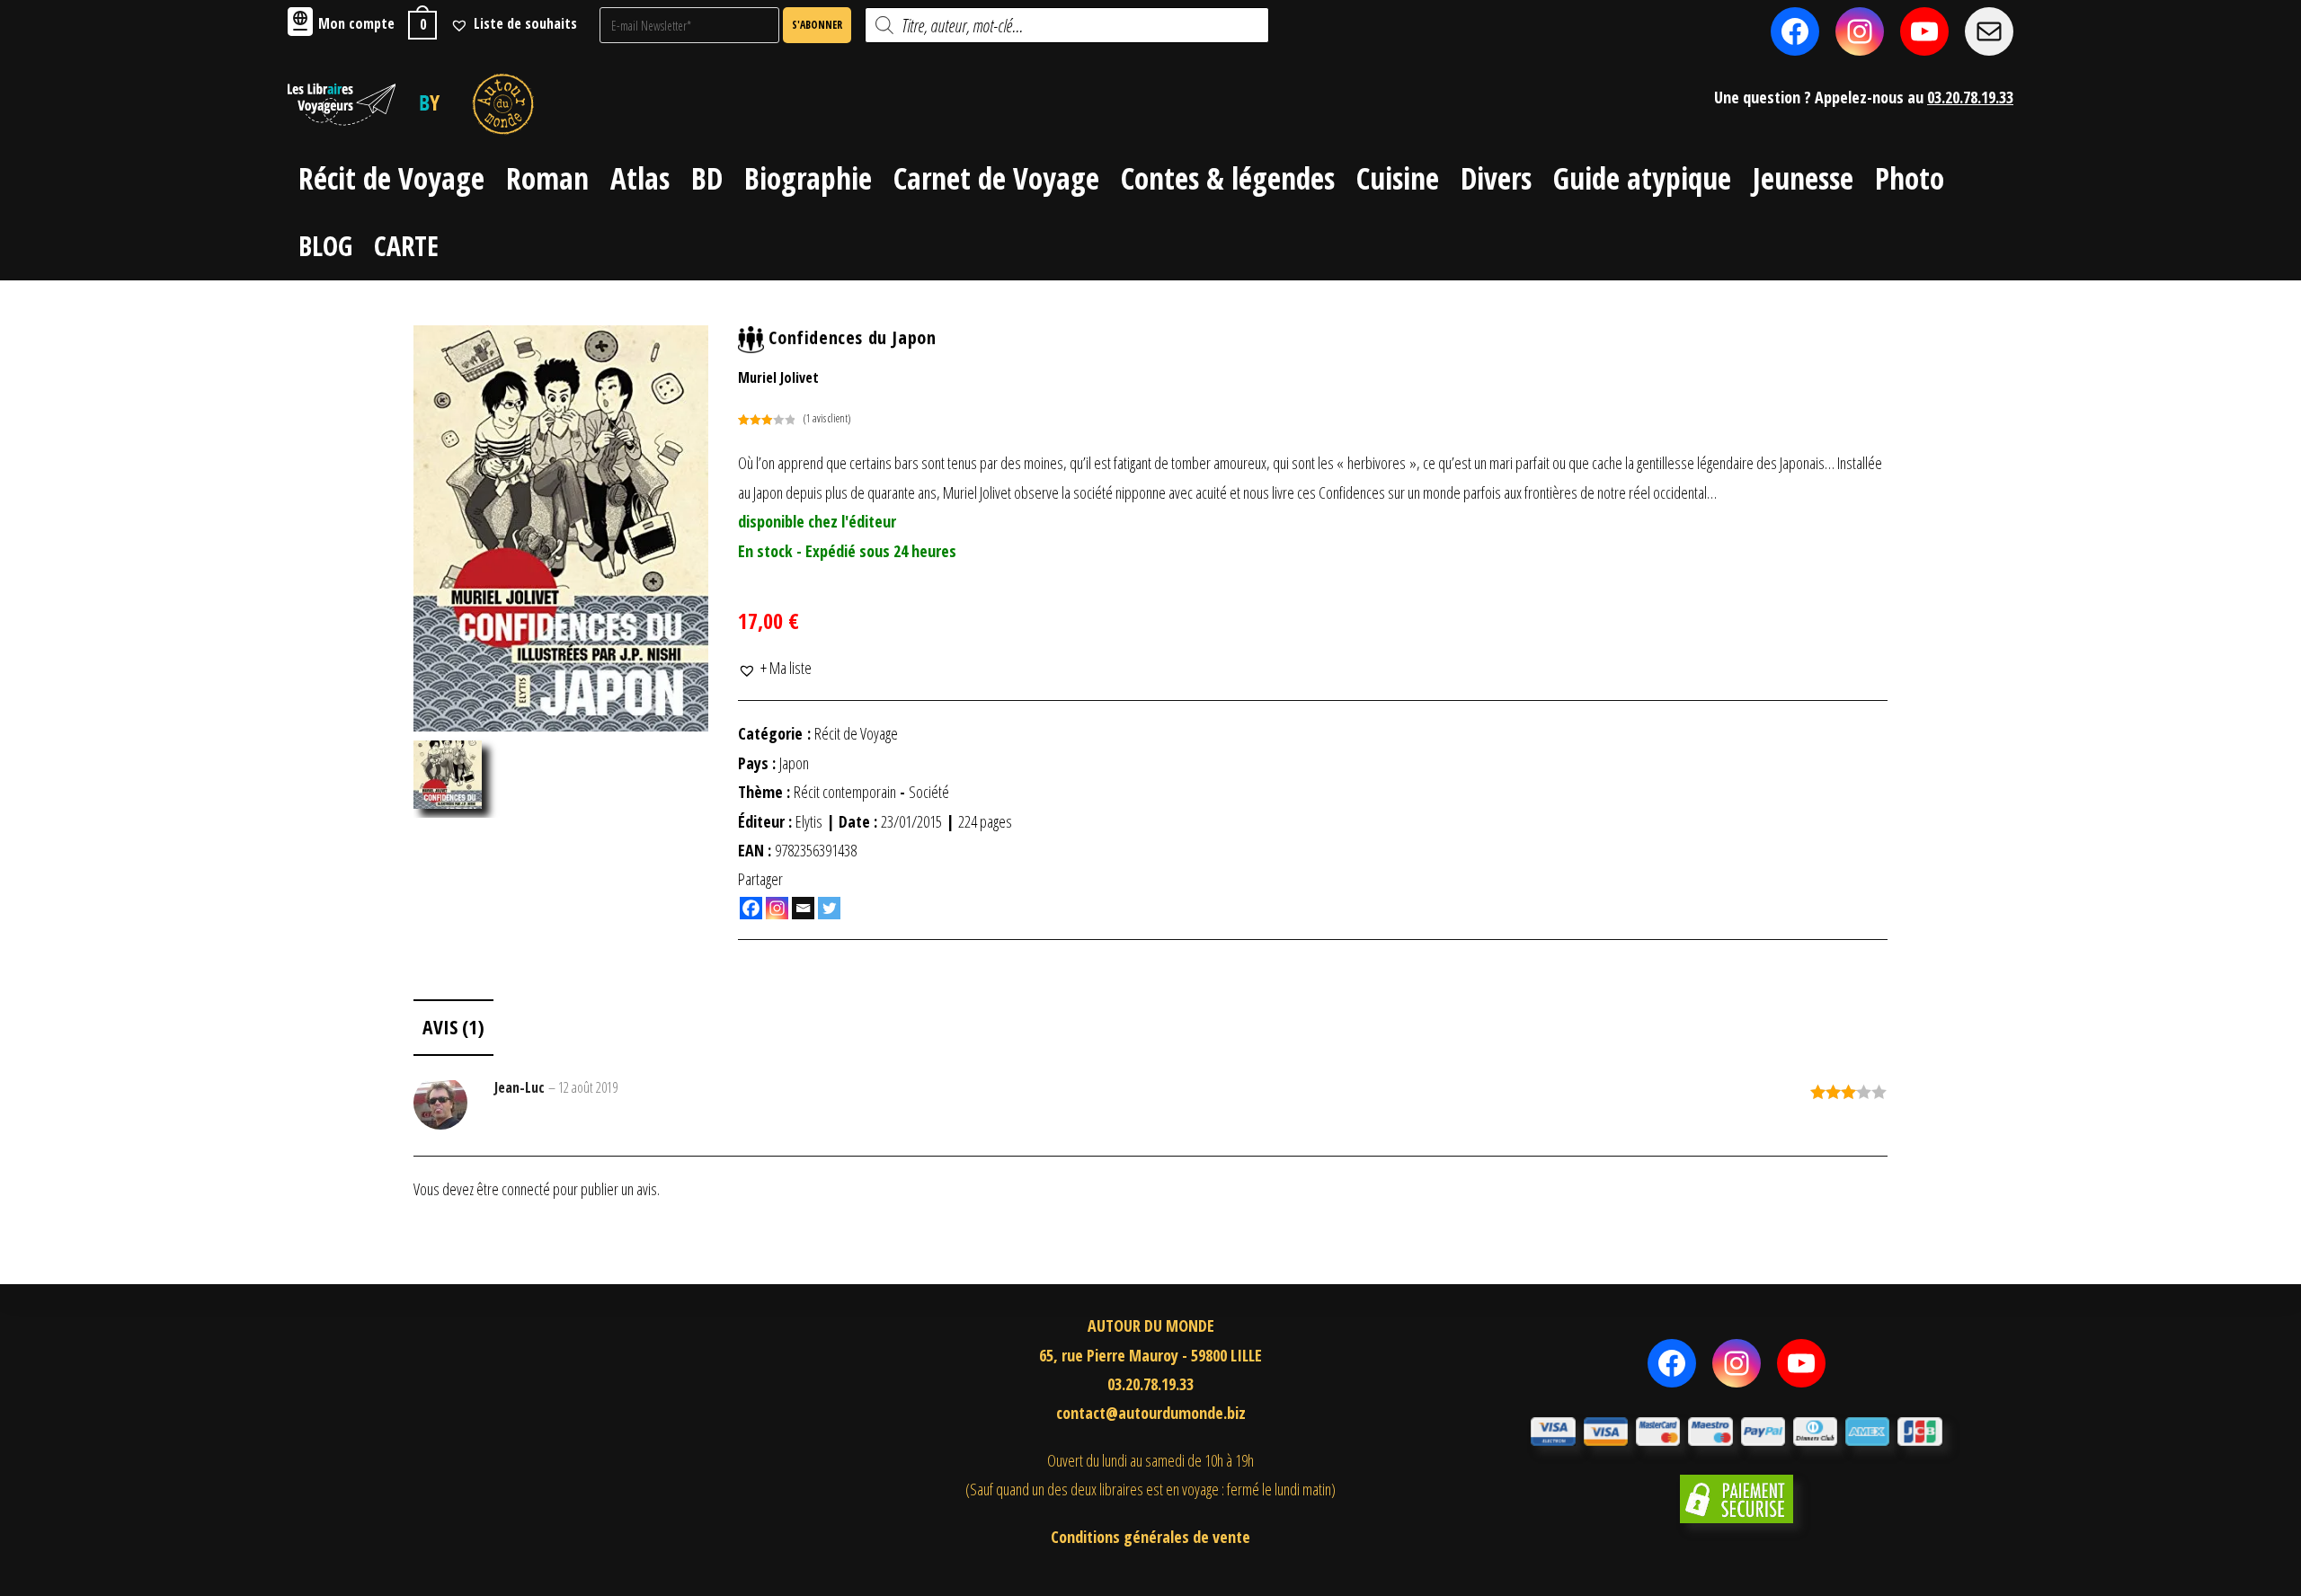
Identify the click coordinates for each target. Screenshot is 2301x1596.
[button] (775, 668)
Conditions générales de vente (1150, 1537)
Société (929, 792)
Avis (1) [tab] (453, 1027)
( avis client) (827, 418)
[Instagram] (777, 908)
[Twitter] (829, 908)
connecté (526, 1189)
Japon (794, 763)
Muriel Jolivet (778, 377)
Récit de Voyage (856, 733)
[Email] (803, 908)
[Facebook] (751, 908)
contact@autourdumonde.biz (1151, 1413)
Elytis (809, 821)
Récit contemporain (845, 792)
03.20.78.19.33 (1970, 97)
